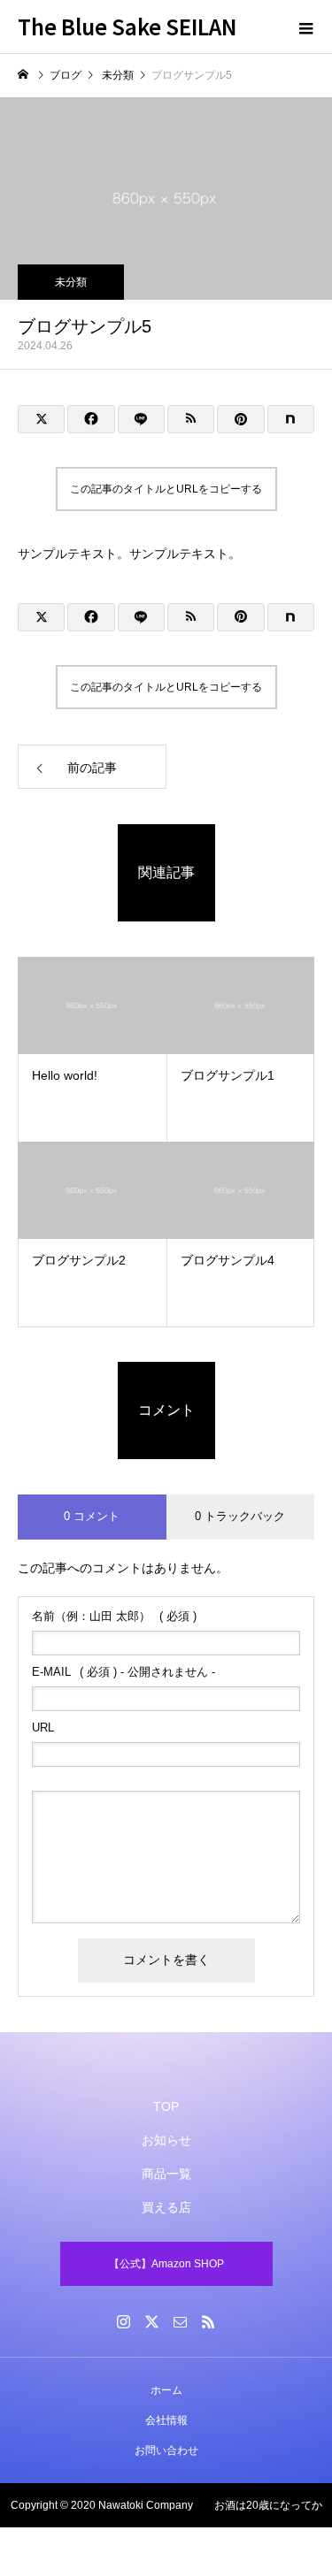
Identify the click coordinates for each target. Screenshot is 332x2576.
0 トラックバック (240, 1516)
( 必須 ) (114, 1616)
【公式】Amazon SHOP (166, 2264)
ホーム (166, 2390)
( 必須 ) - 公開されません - (124, 1672)
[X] (152, 2321)
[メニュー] (305, 27)
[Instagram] (124, 2321)
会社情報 (166, 2420)
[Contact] (181, 2321)
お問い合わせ (166, 2450)
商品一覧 (166, 2174)
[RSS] (209, 2321)
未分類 (71, 282)
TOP (166, 2106)
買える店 (166, 2207)
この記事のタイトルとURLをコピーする (166, 489)
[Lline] (141, 419)
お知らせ (166, 2140)
